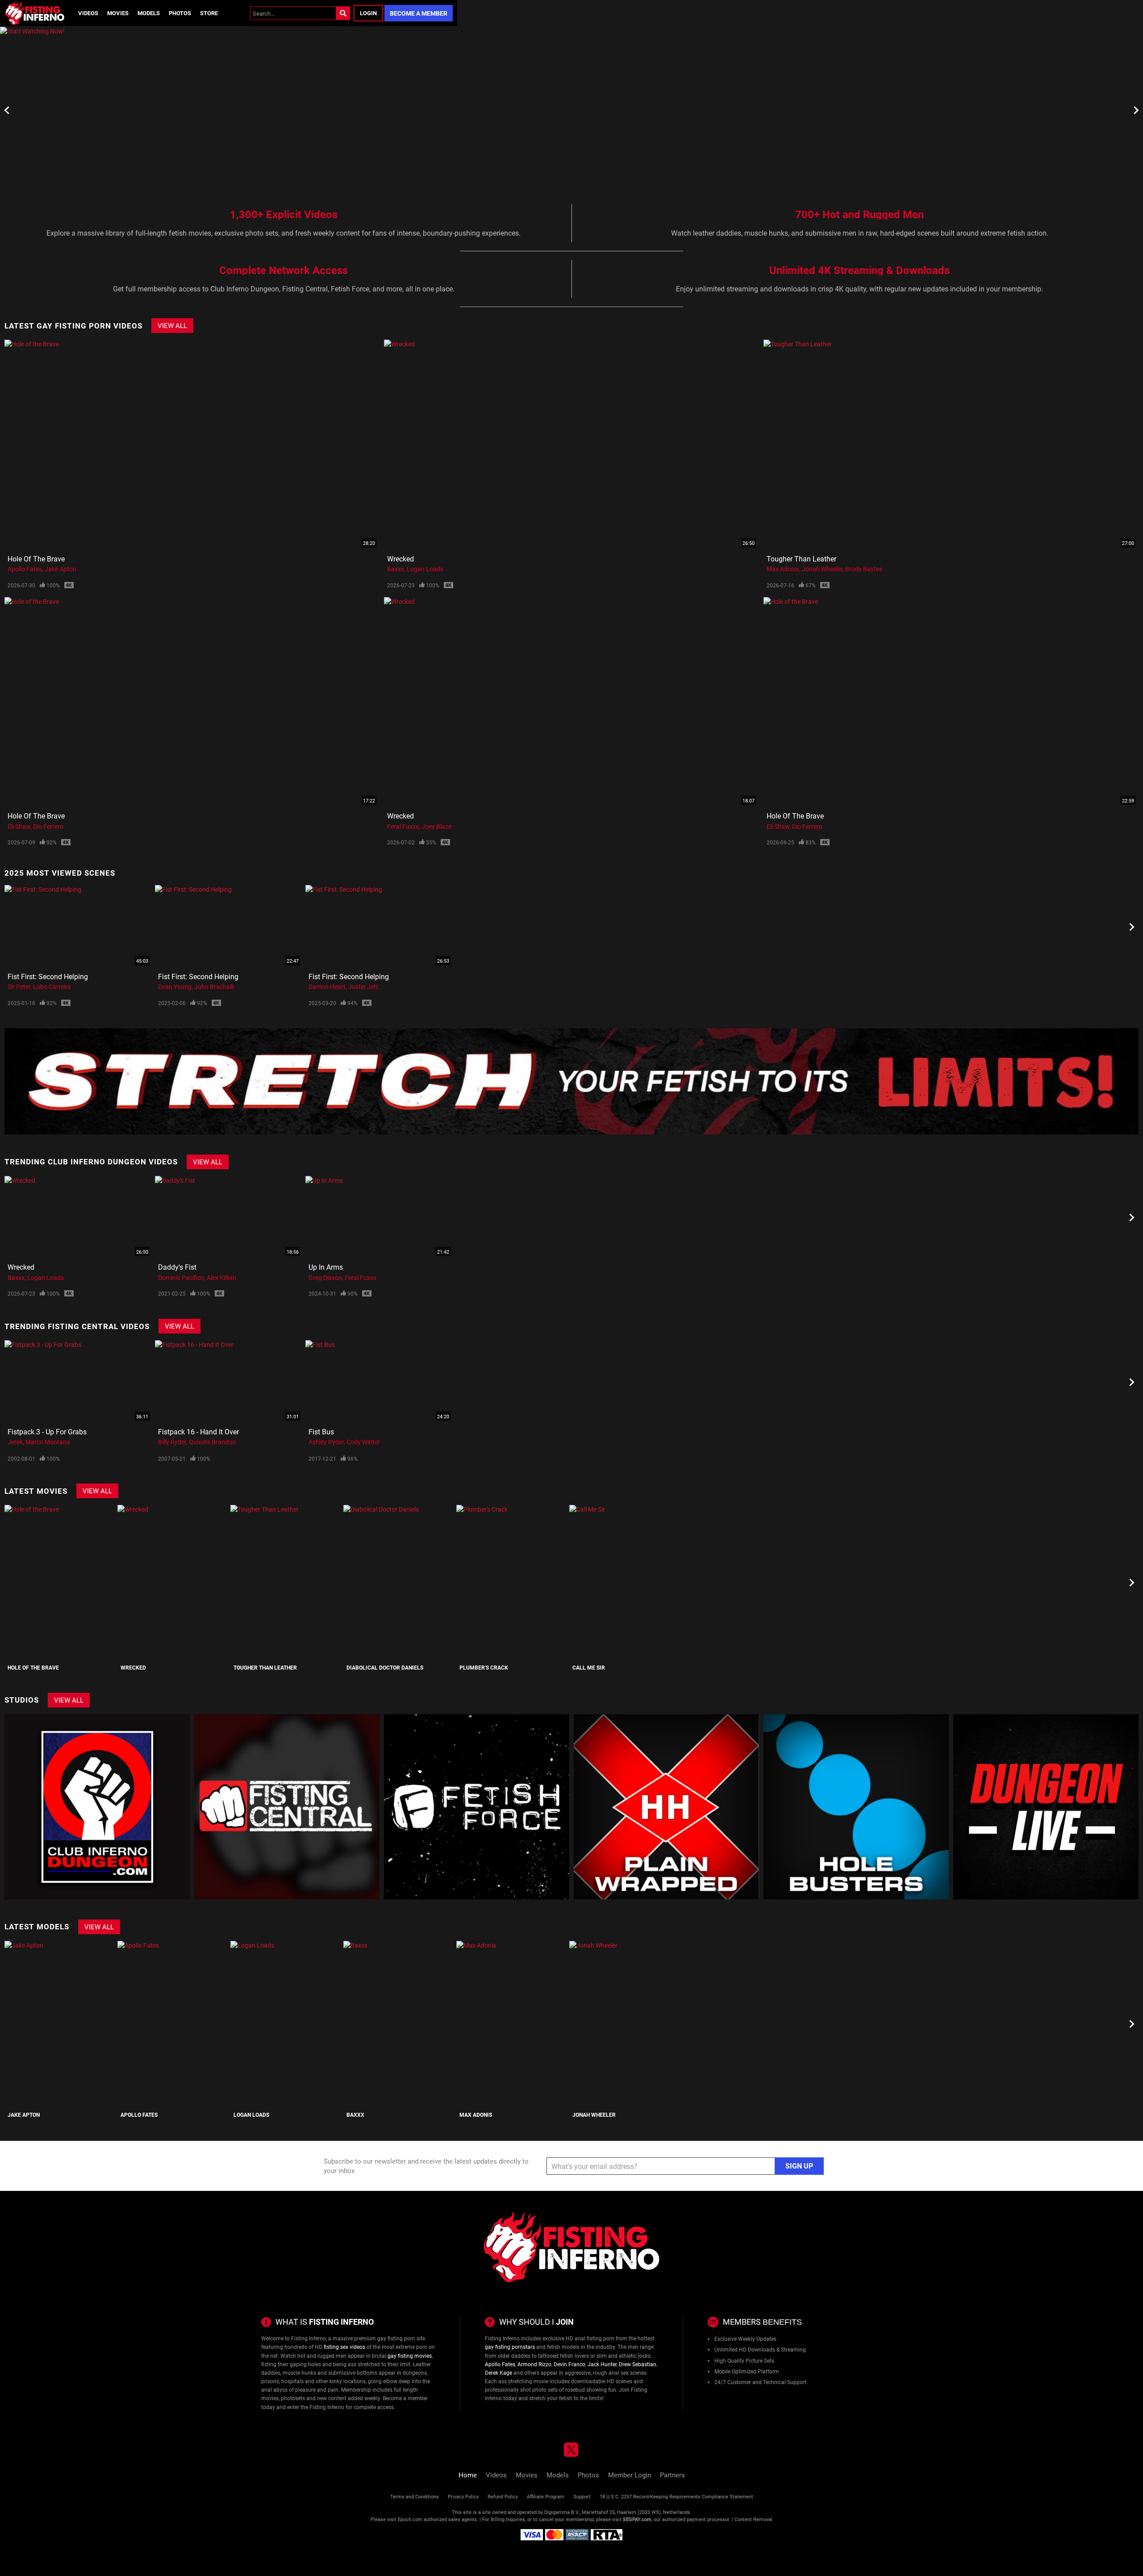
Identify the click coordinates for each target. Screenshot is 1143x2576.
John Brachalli (214, 987)
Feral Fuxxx (403, 826)
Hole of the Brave (36, 559)
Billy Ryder (172, 1442)
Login (368, 13)
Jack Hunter (602, 2364)
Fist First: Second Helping (48, 976)
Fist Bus (321, 1431)
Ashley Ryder (326, 1442)
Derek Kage (498, 2372)
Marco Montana (48, 1442)
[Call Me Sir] (625, 1582)
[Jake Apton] (60, 2024)
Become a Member (419, 13)
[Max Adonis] (512, 2024)
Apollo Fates (25, 569)
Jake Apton (60, 569)
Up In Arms (326, 1267)
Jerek (15, 1442)
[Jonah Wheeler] (625, 2024)
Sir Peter (19, 987)
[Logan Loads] (286, 2024)
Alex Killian (221, 1278)
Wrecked (400, 559)
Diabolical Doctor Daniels (385, 1667)
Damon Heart (327, 987)
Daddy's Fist (177, 1267)
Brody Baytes (864, 569)
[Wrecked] (173, 1582)
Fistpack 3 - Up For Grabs (47, 1431)
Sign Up (799, 2166)
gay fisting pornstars (510, 2347)
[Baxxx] (399, 2024)
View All (172, 325)
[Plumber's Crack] (512, 1582)
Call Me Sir (589, 1667)
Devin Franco (569, 2364)
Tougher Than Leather (801, 559)
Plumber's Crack (484, 1667)
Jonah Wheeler (822, 569)
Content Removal (753, 2519)
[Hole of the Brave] (60, 1582)
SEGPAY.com (637, 2519)
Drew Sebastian (638, 2364)
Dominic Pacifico (181, 1278)
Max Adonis (783, 569)
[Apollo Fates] (173, 2024)
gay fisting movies (410, 2356)
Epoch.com (410, 2519)
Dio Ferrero (48, 826)
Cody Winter (363, 1442)
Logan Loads (425, 569)
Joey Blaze (436, 826)
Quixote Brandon (212, 1442)
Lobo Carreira (52, 987)
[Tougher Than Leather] (286, 1582)
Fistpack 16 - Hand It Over (198, 1431)
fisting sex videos (344, 2347)
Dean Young (175, 987)
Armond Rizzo (534, 2364)
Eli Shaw (19, 826)
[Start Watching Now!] (229, 110)
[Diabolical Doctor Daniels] (399, 1582)
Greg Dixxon (325, 1278)
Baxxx (396, 569)
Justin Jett (363, 987)
